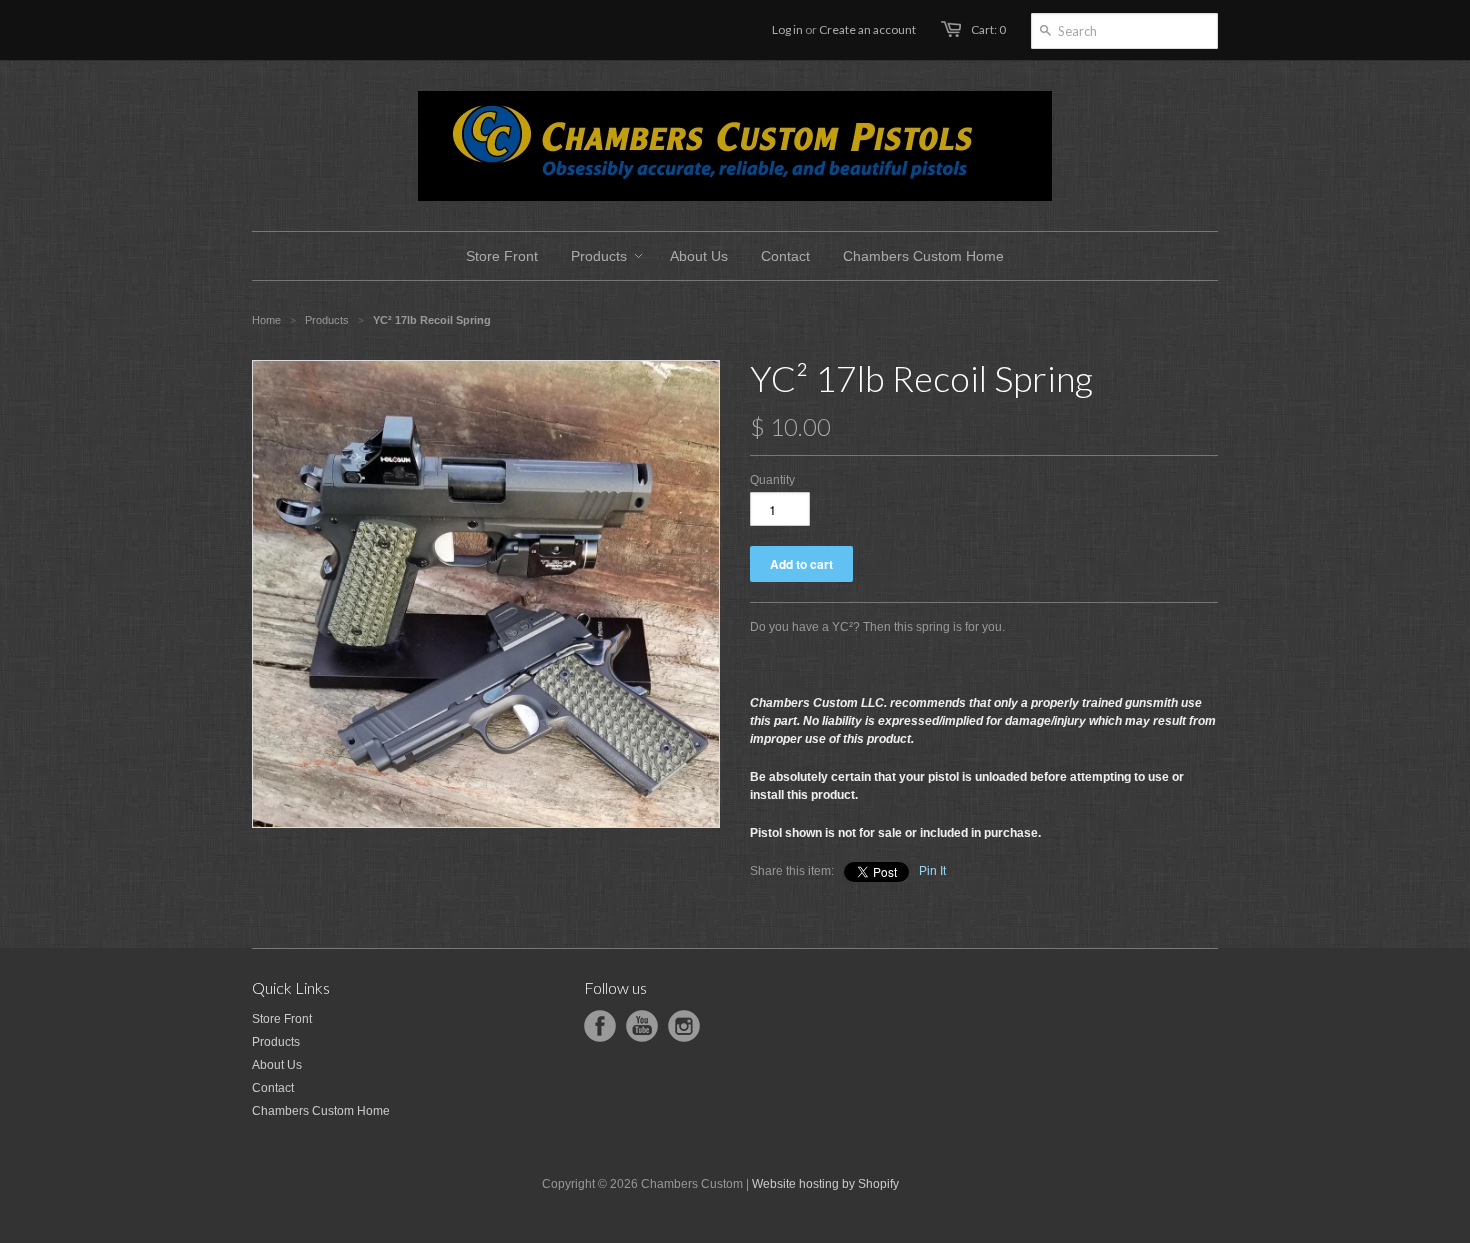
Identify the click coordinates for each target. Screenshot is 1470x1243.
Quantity (772, 480)
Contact (273, 1088)
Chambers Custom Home (321, 1111)
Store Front (282, 1019)
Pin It (932, 871)
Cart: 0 (988, 29)
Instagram (684, 1026)
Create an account (867, 29)
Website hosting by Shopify (825, 1184)
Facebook (600, 1026)
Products (327, 320)
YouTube (642, 1026)
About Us (277, 1065)
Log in (787, 29)
